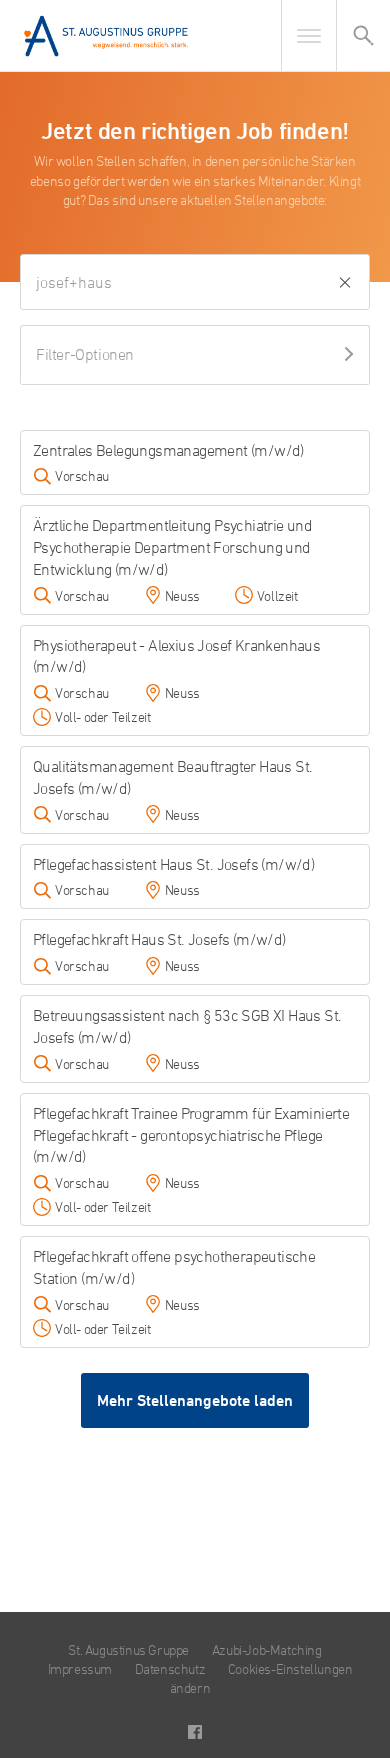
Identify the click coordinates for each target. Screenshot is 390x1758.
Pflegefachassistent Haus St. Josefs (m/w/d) (173, 864)
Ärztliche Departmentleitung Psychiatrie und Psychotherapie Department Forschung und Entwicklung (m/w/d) (172, 547)
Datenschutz (170, 1668)
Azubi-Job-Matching (267, 1649)
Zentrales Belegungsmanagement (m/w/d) (168, 450)
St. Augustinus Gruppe (128, 1649)
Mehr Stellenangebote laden (195, 1400)
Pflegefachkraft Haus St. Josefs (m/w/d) (159, 939)
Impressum (80, 1668)
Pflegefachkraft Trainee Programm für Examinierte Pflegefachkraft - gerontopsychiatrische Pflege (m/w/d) (191, 1135)
